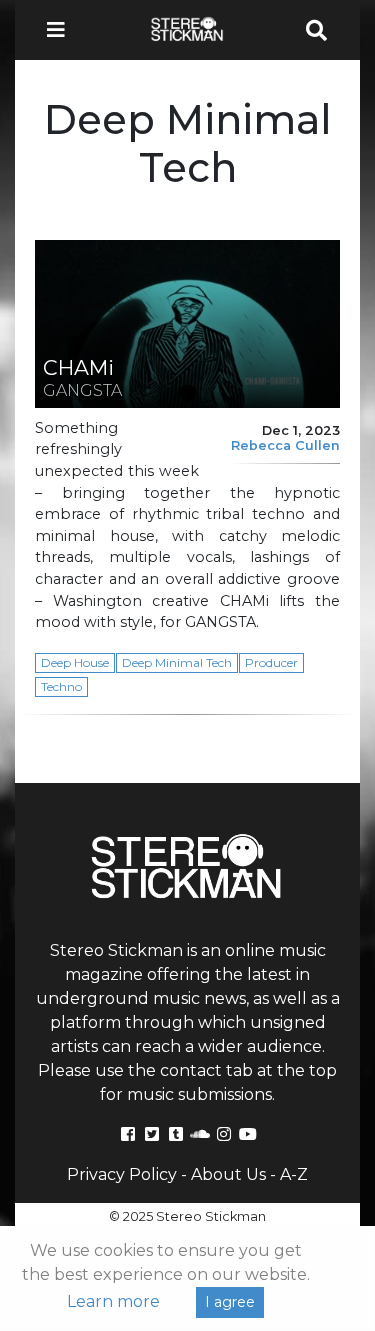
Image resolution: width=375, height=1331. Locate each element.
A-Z (294, 1174)
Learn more (113, 1301)
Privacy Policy (122, 1174)
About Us (228, 1174)
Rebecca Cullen (285, 445)
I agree (230, 1302)
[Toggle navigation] (62, 30)
